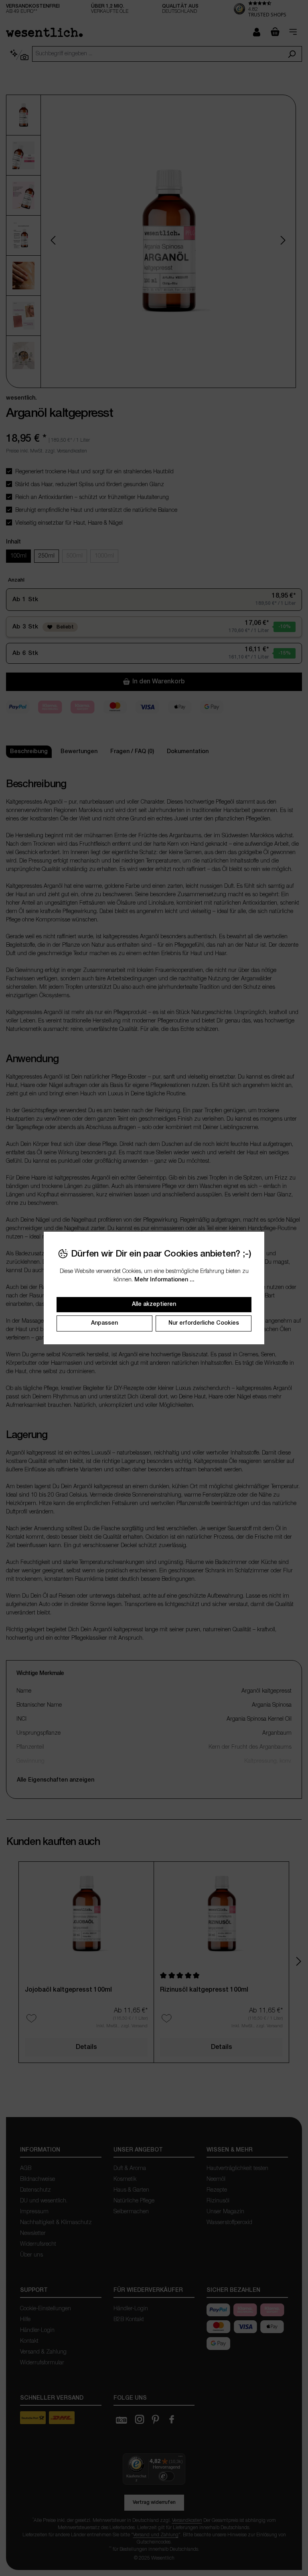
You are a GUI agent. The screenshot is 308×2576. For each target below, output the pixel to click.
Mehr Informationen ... (164, 1280)
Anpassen (104, 1323)
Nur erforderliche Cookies (204, 1323)
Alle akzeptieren (154, 1304)
